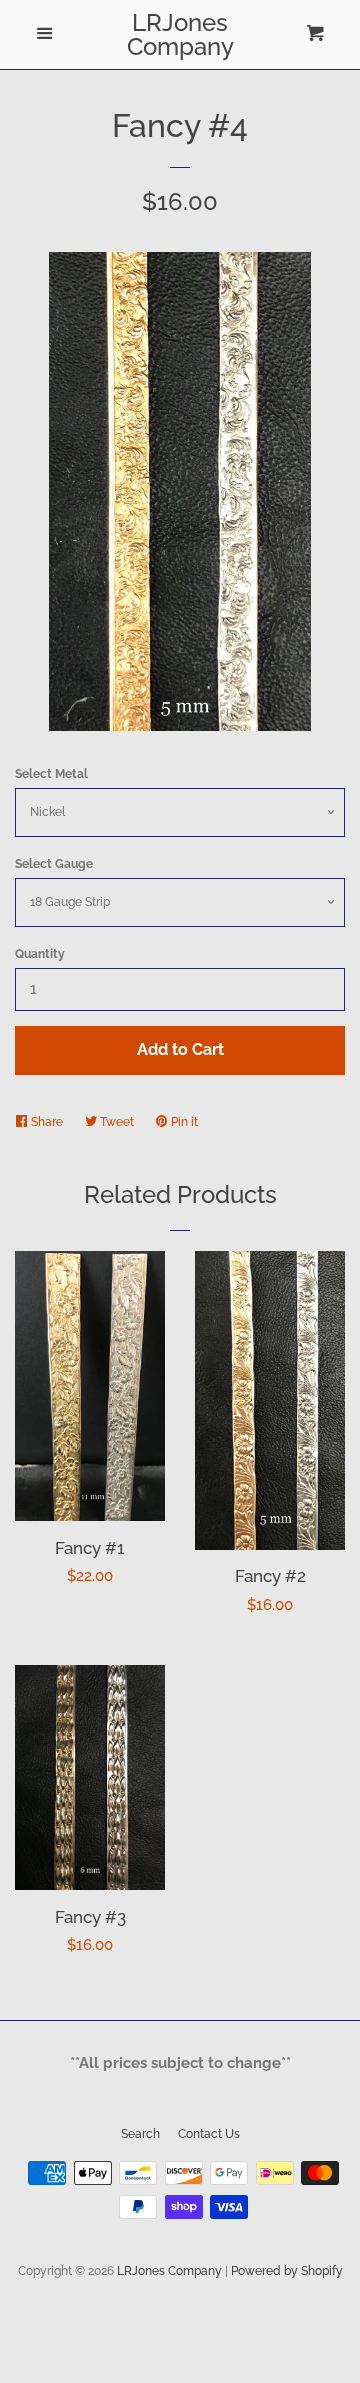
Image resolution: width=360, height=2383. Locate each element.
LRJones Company (180, 35)
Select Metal (51, 774)
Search (140, 2134)
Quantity (40, 954)
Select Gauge (54, 864)
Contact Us (209, 2134)
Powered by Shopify (287, 2271)
